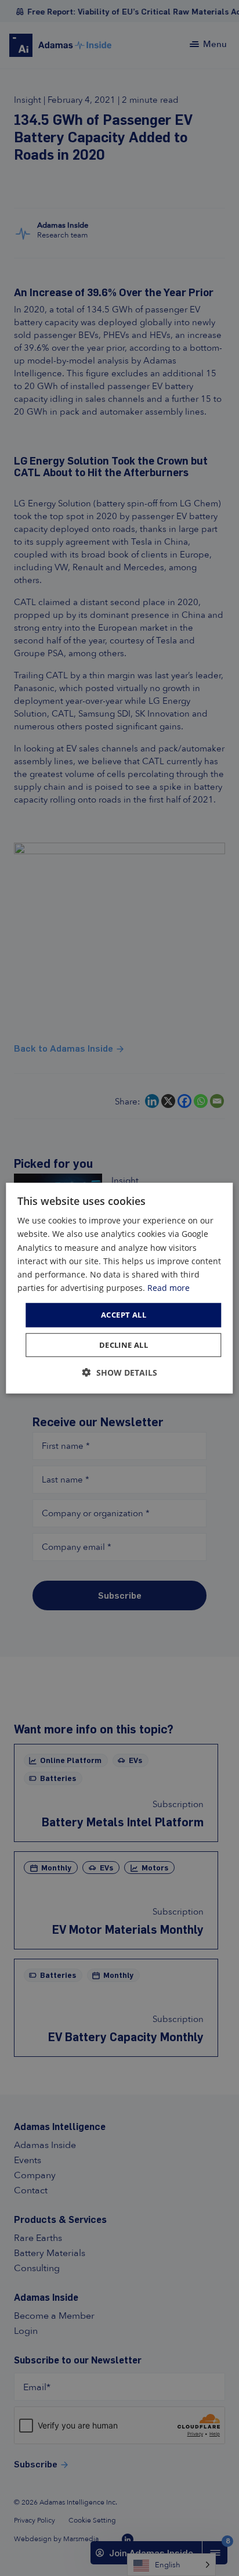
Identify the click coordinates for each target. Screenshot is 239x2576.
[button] (120, 1372)
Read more (169, 1288)
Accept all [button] (124, 1315)
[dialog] (119, 1288)
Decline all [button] (124, 1344)
